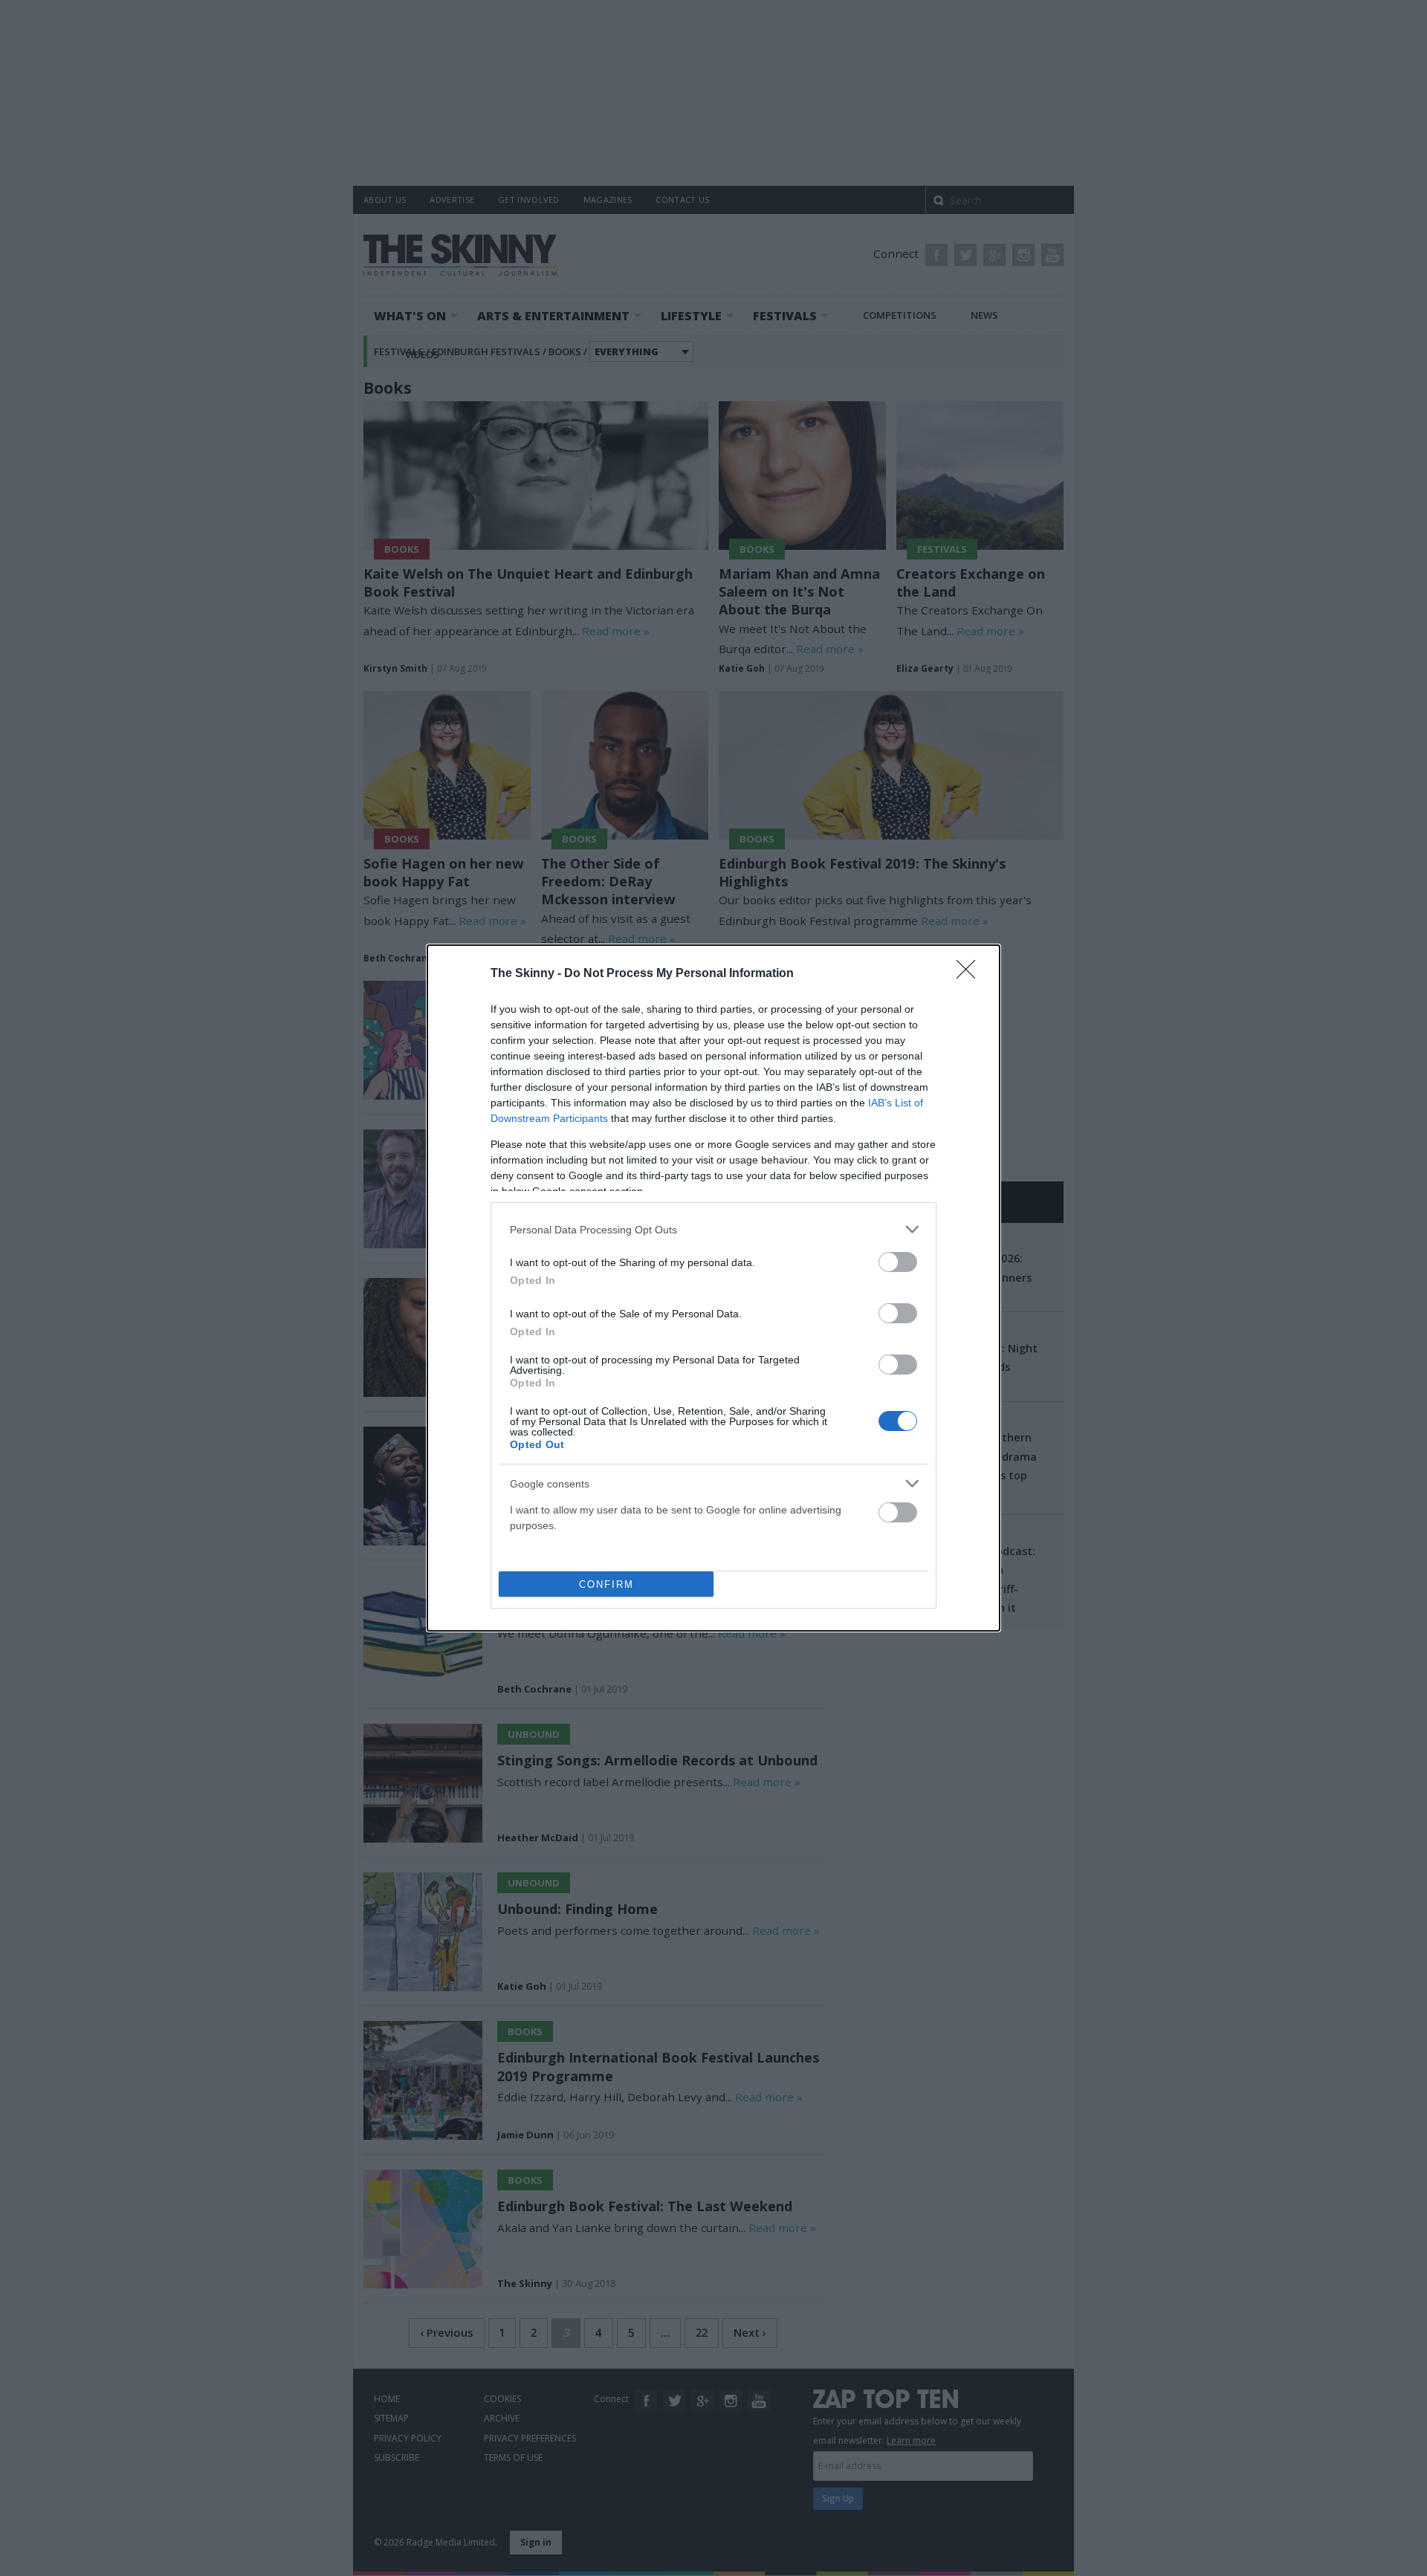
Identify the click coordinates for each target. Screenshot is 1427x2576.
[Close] (971, 974)
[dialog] (713, 1288)
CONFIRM (606, 1584)
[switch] (898, 1262)
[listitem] (713, 1229)
